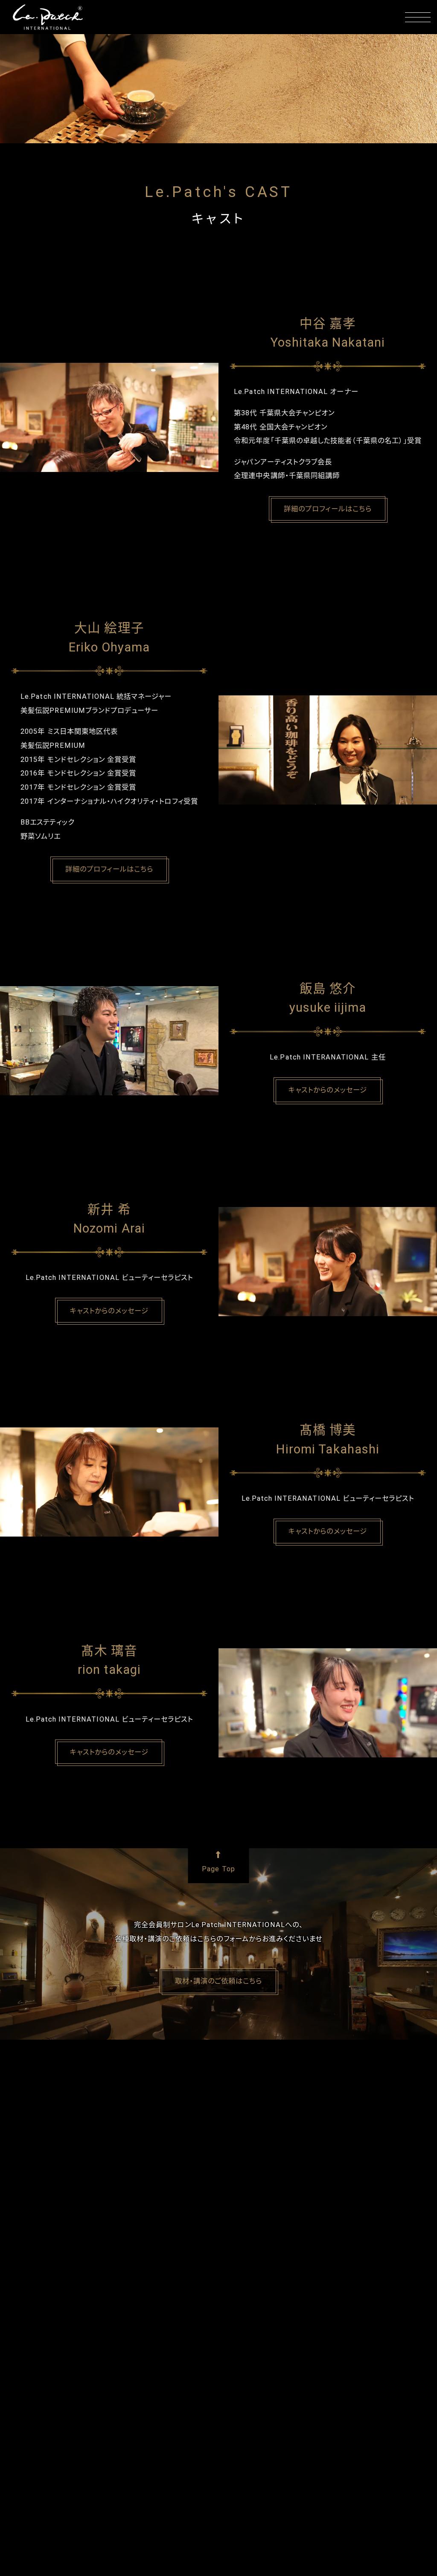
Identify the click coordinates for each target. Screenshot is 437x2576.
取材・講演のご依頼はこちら (219, 1981)
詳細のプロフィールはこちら (328, 509)
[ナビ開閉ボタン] (418, 17)
